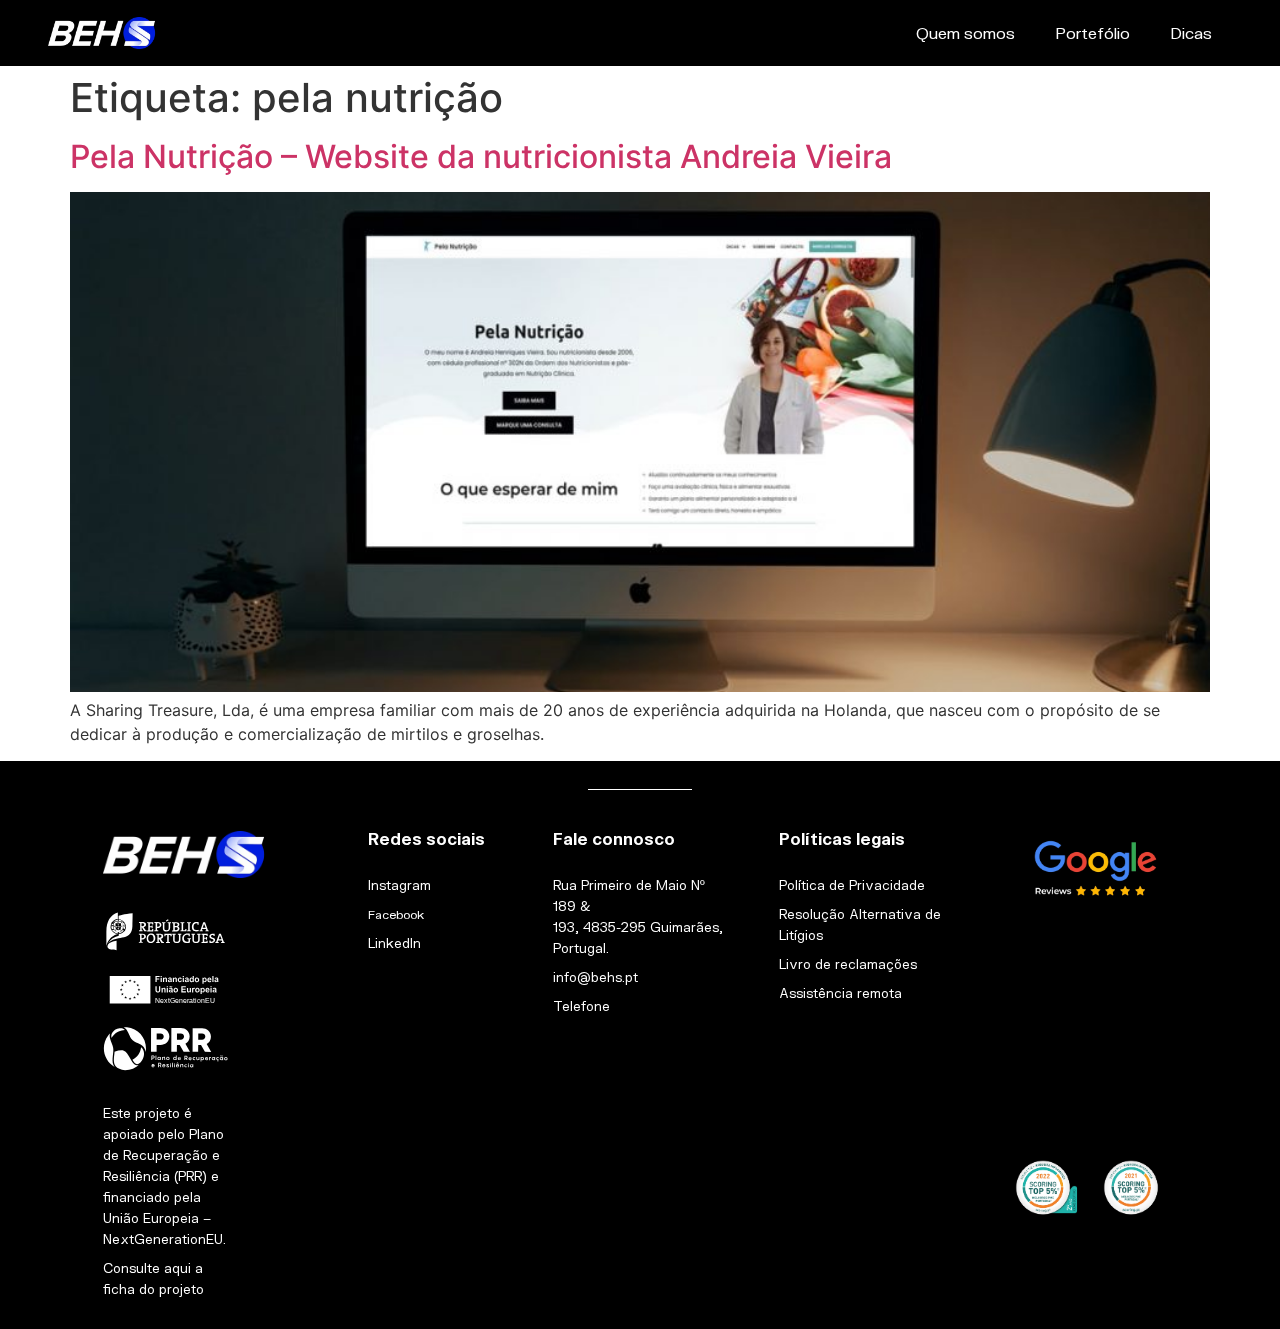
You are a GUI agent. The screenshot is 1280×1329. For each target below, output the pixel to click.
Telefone (581, 1006)
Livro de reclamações (848, 964)
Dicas (1191, 32)
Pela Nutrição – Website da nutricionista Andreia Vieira (481, 156)
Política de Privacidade (852, 885)
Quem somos (965, 32)
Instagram (399, 885)
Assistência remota (840, 993)
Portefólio (1092, 32)
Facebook (396, 914)
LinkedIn (394, 943)
